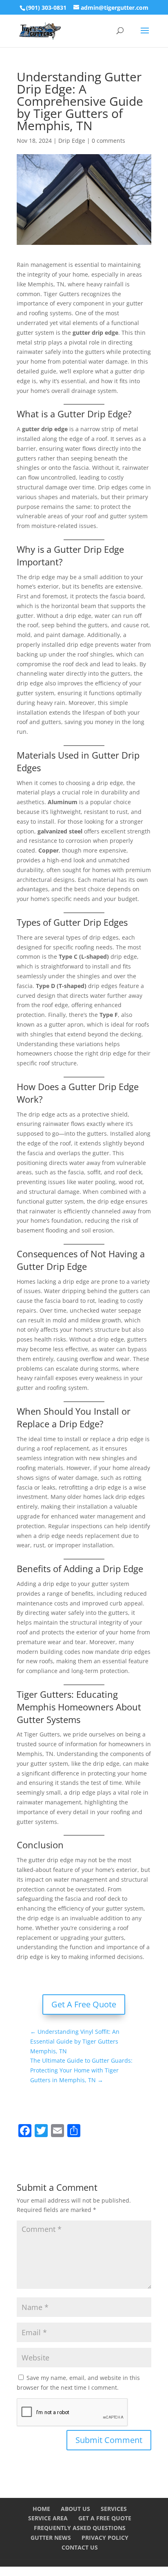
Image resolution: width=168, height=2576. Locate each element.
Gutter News (51, 2538)
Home (41, 2509)
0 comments (108, 141)
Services (114, 2509)
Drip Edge (72, 141)
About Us (75, 2509)
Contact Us (80, 2547)
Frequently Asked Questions (80, 2528)
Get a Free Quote (105, 2518)
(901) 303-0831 (46, 8)
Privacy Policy (105, 2538)
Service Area (48, 2518)
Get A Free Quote (84, 2004)
